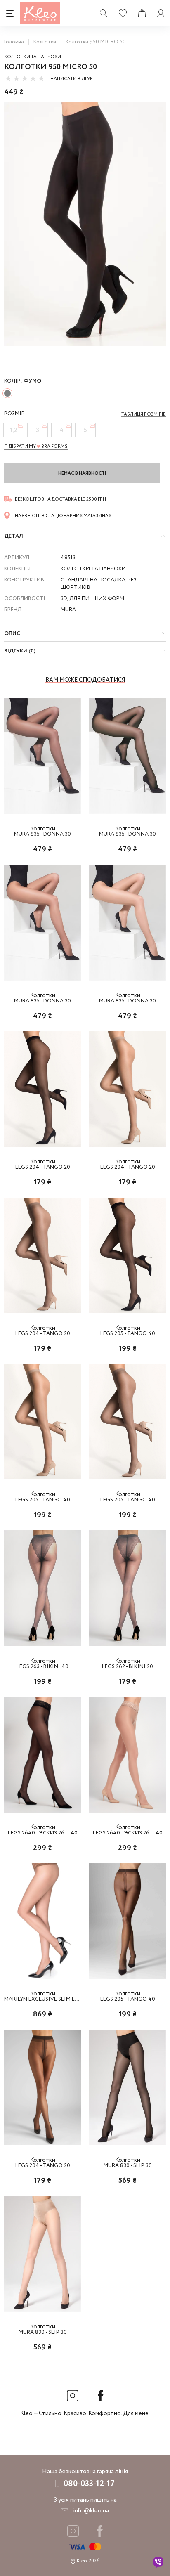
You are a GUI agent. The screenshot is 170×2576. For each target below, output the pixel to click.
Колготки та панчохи (33, 57)
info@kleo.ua (91, 2511)
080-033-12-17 (89, 2484)
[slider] (25, 78)
